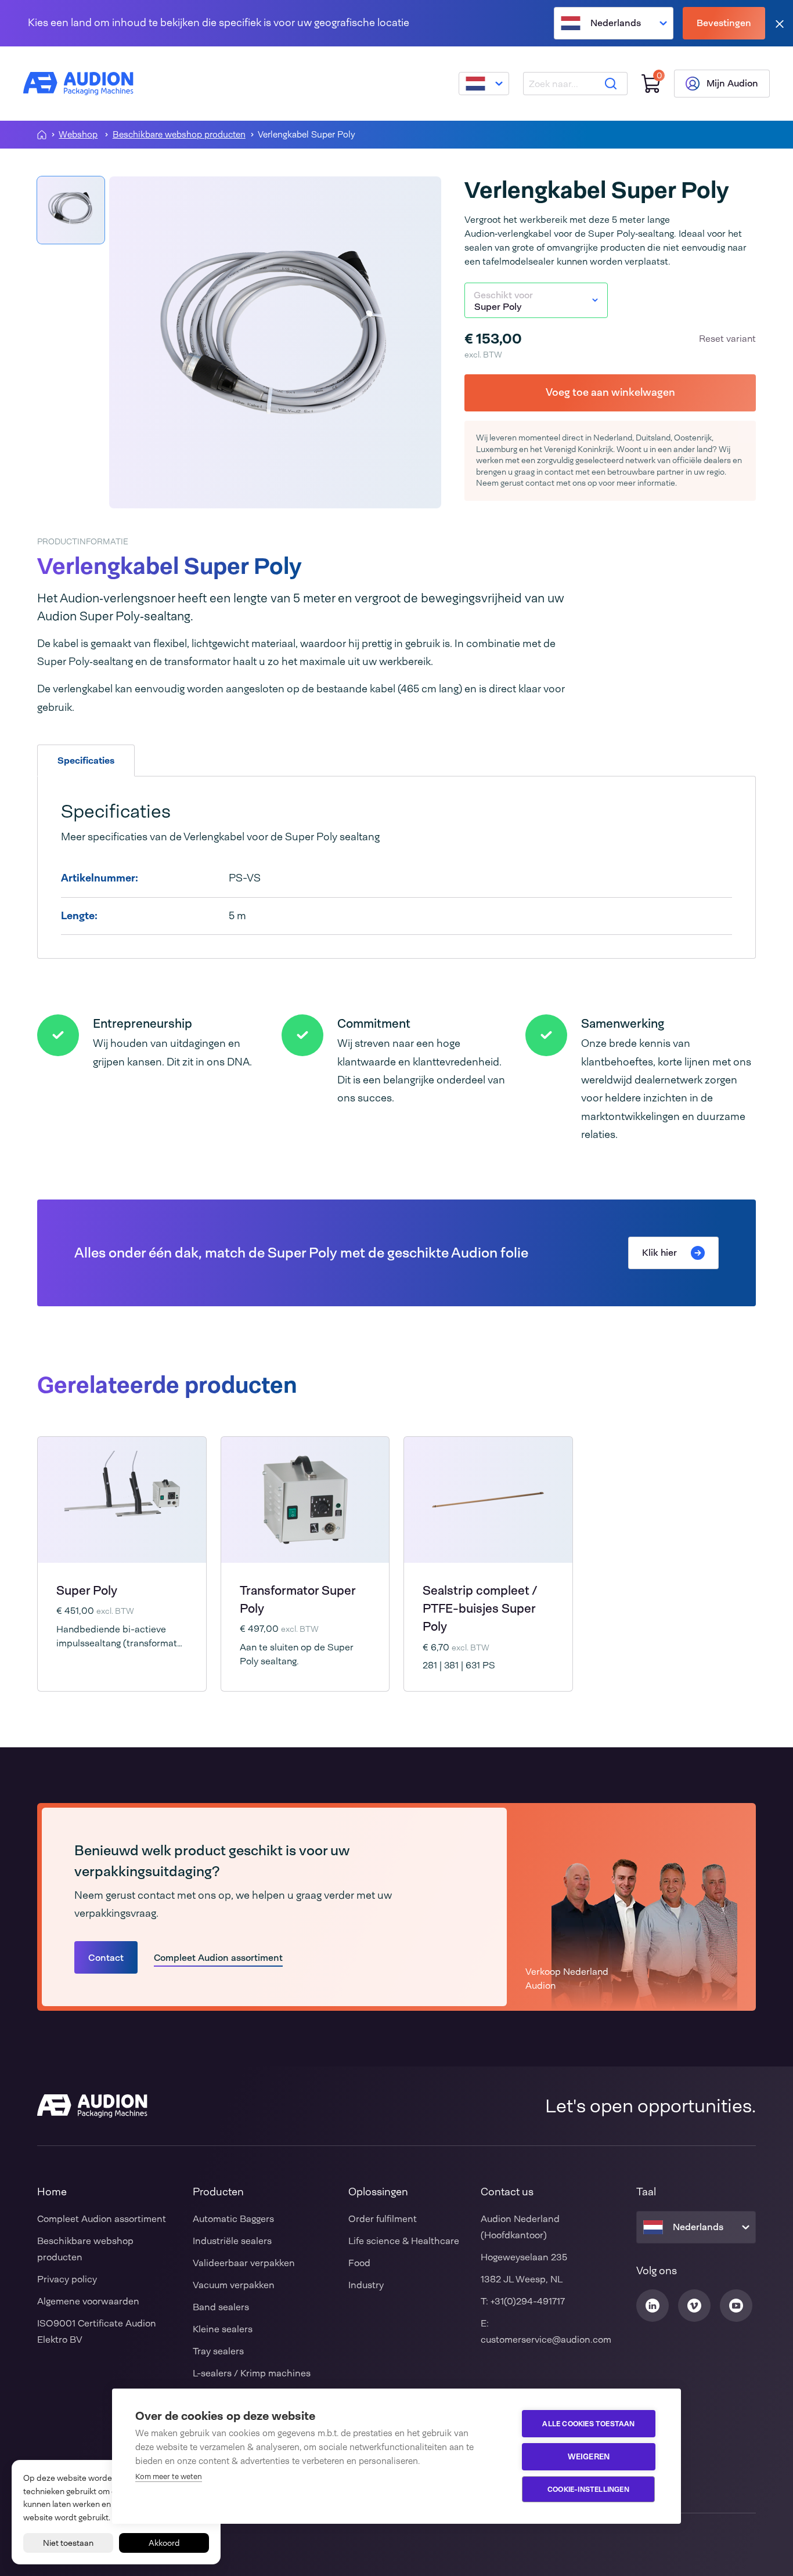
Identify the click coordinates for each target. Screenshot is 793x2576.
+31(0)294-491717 (528, 2301)
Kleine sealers (223, 2329)
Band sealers (221, 2307)
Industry (366, 2285)
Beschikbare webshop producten (179, 135)
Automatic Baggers (233, 2219)
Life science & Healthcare (404, 2241)
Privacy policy (67, 2279)
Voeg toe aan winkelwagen (610, 392)
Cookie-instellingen (588, 2490)
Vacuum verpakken (234, 2285)
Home (52, 2192)
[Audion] (78, 84)
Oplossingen (378, 2192)
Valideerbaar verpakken (244, 2263)
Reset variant (727, 339)
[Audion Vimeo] (694, 2306)
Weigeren (589, 2456)
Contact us (507, 2192)
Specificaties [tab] (86, 760)
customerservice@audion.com (546, 2340)
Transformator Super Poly (298, 1599)
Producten (218, 2192)
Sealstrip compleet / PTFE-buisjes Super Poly (480, 1609)
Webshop (78, 135)
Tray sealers (218, 2351)
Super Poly (87, 1590)
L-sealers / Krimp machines (252, 2373)
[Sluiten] (780, 24)
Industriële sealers (232, 2241)
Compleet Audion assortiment (218, 1958)
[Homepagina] (42, 135)
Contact (106, 1958)
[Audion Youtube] (736, 2306)
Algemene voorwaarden (88, 2301)
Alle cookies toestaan (588, 2424)
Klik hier (659, 1253)
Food (359, 2263)
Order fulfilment (383, 2219)
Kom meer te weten (169, 2476)
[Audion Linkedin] (653, 2306)
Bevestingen (724, 23)
